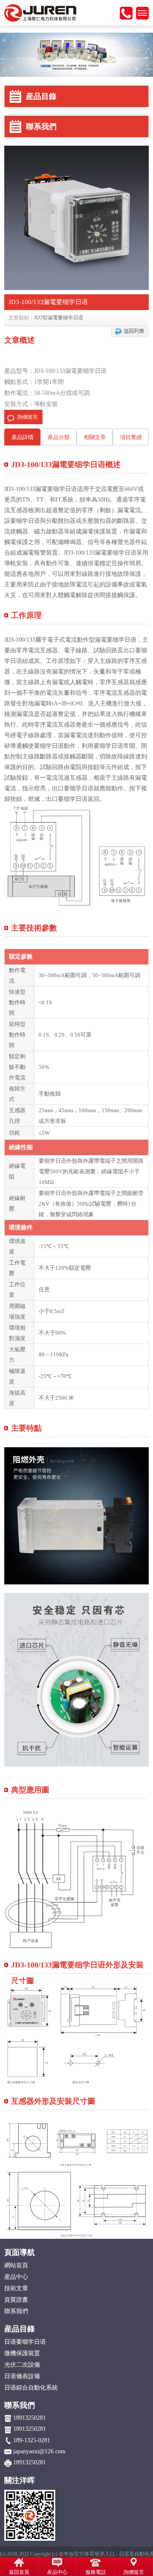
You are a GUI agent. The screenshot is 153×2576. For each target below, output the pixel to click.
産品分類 (59, 437)
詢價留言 (28, 417)
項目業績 (131, 437)
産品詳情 (23, 437)
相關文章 (95, 437)
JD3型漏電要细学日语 (59, 318)
